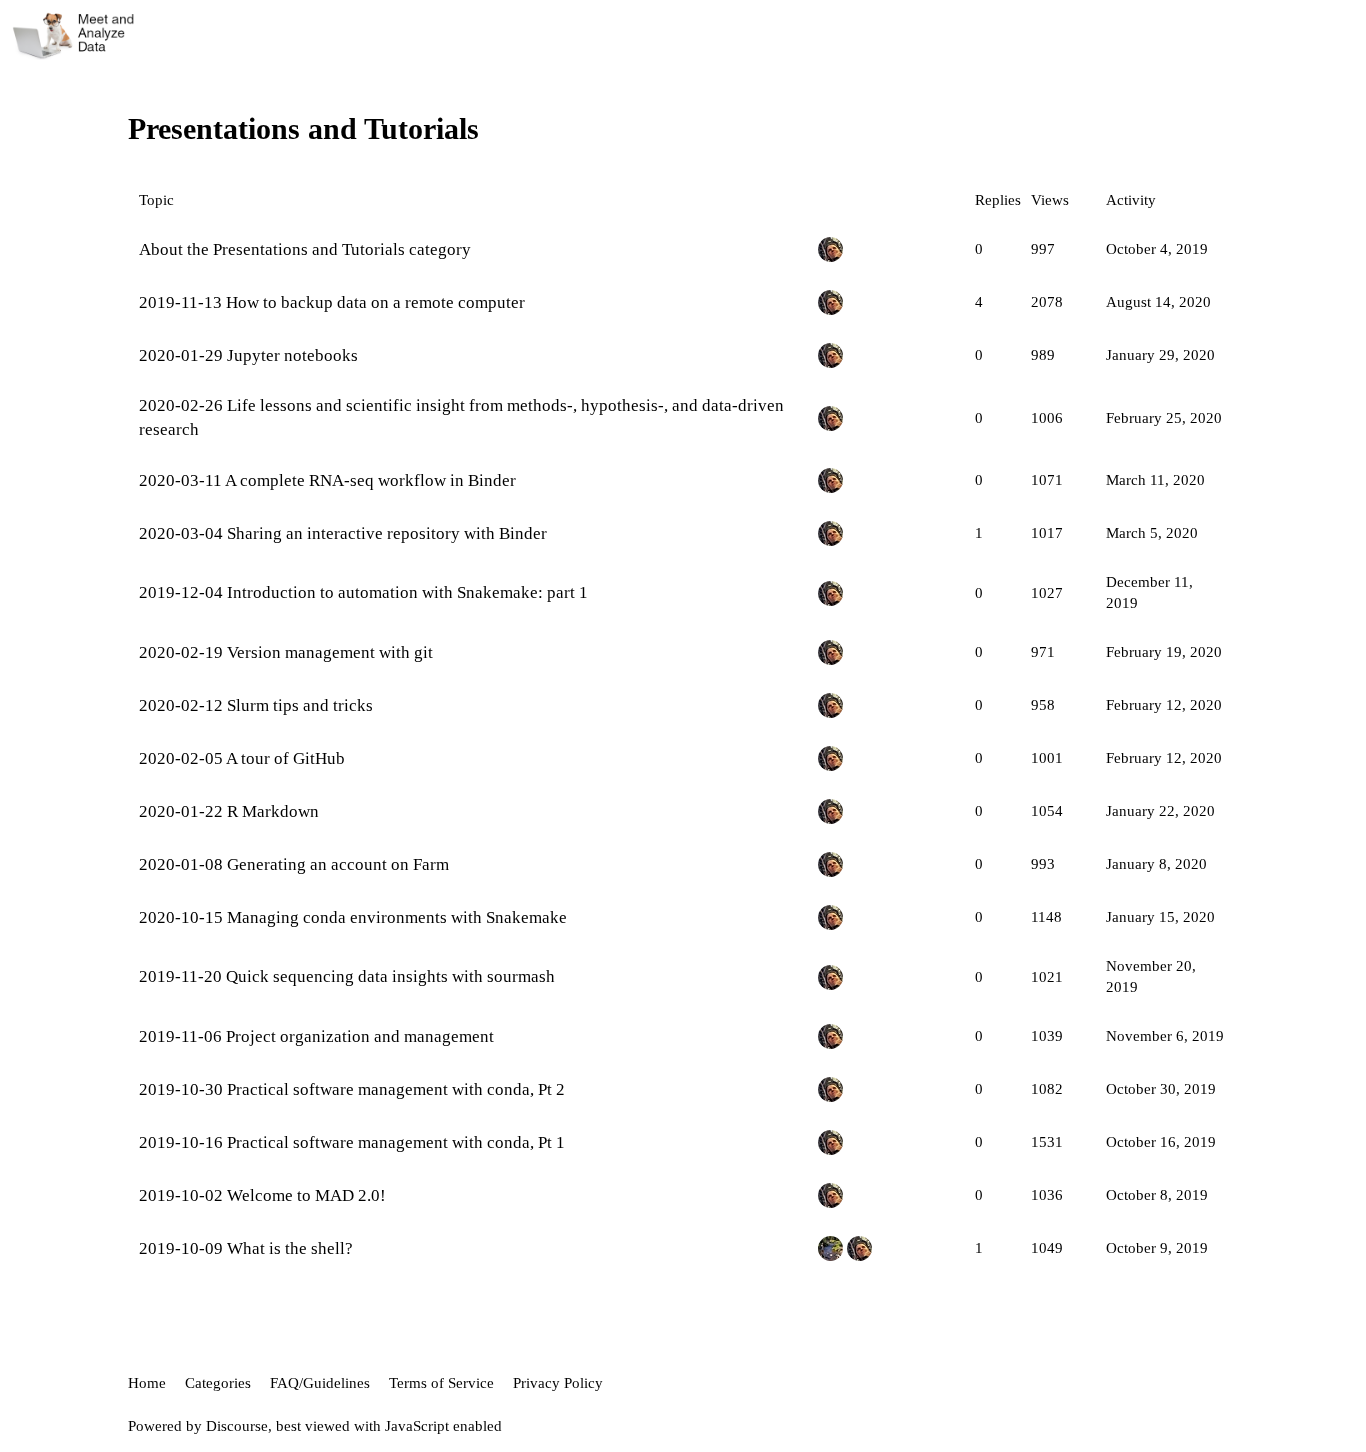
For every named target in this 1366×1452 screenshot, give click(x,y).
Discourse (237, 1426)
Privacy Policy (558, 1383)
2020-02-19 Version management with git (286, 652)
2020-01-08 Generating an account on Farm (294, 864)
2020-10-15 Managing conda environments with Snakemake (353, 917)
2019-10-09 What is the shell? (246, 1248)
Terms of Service (441, 1383)
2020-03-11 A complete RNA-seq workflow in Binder (327, 480)
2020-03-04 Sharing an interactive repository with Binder (343, 533)
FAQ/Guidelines (320, 1383)
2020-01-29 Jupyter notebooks (248, 355)
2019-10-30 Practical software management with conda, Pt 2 (352, 1089)
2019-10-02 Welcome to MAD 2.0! (262, 1195)
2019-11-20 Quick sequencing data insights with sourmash (347, 976)
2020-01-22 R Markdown (229, 811)
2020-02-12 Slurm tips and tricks (256, 705)
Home (147, 1383)
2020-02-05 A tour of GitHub (242, 758)
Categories (218, 1383)
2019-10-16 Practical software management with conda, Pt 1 (352, 1142)
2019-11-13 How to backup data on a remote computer (332, 302)
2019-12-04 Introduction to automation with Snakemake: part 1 (363, 592)
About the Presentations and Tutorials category (305, 249)
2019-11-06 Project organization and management (316, 1036)
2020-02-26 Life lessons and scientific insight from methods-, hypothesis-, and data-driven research (461, 417)
